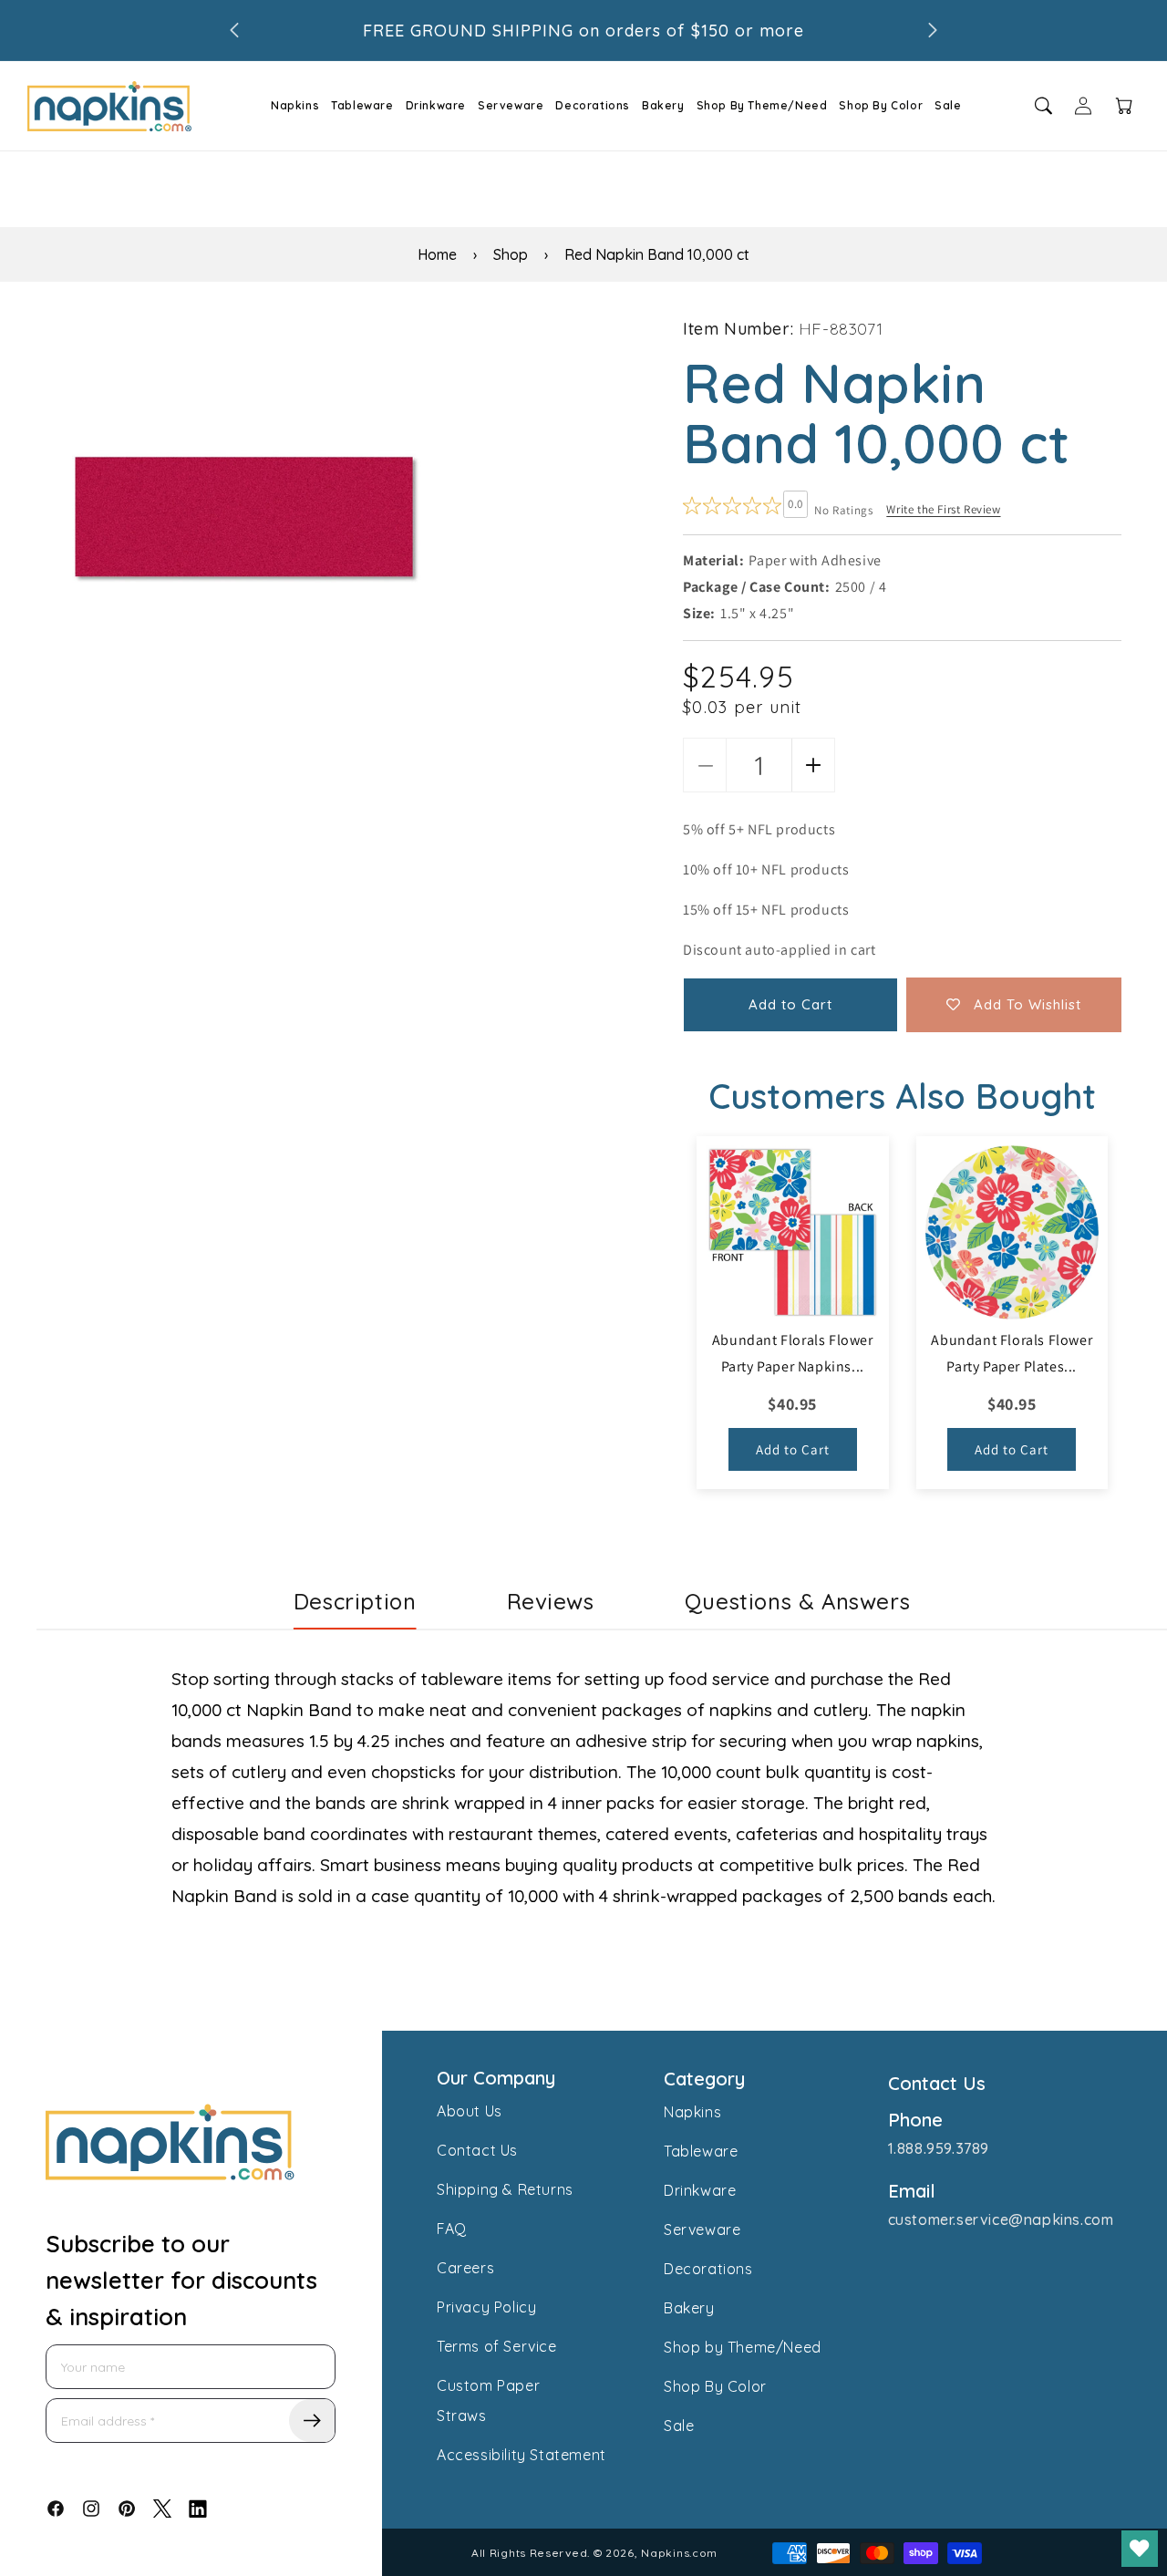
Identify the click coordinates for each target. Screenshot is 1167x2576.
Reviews (551, 1601)
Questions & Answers (797, 1601)
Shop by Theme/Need (743, 2347)
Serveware (511, 105)
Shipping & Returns (505, 2189)
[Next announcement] (933, 30)
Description (355, 1601)
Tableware (362, 105)
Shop (511, 254)
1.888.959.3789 (939, 2148)
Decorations (593, 105)
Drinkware (436, 105)
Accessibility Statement (522, 2455)
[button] (289, 106)
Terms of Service (497, 2346)
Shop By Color (881, 105)
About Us (470, 2111)
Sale (948, 105)
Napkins (295, 105)
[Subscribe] (312, 2421)
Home (437, 254)
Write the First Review (943, 509)
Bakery (663, 105)
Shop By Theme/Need (762, 105)
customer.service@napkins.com (1001, 2219)
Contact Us (477, 2150)
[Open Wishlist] (1140, 2549)
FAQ (452, 2229)
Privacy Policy (486, 2307)
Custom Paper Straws (488, 2400)
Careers (465, 2268)
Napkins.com (679, 2553)
